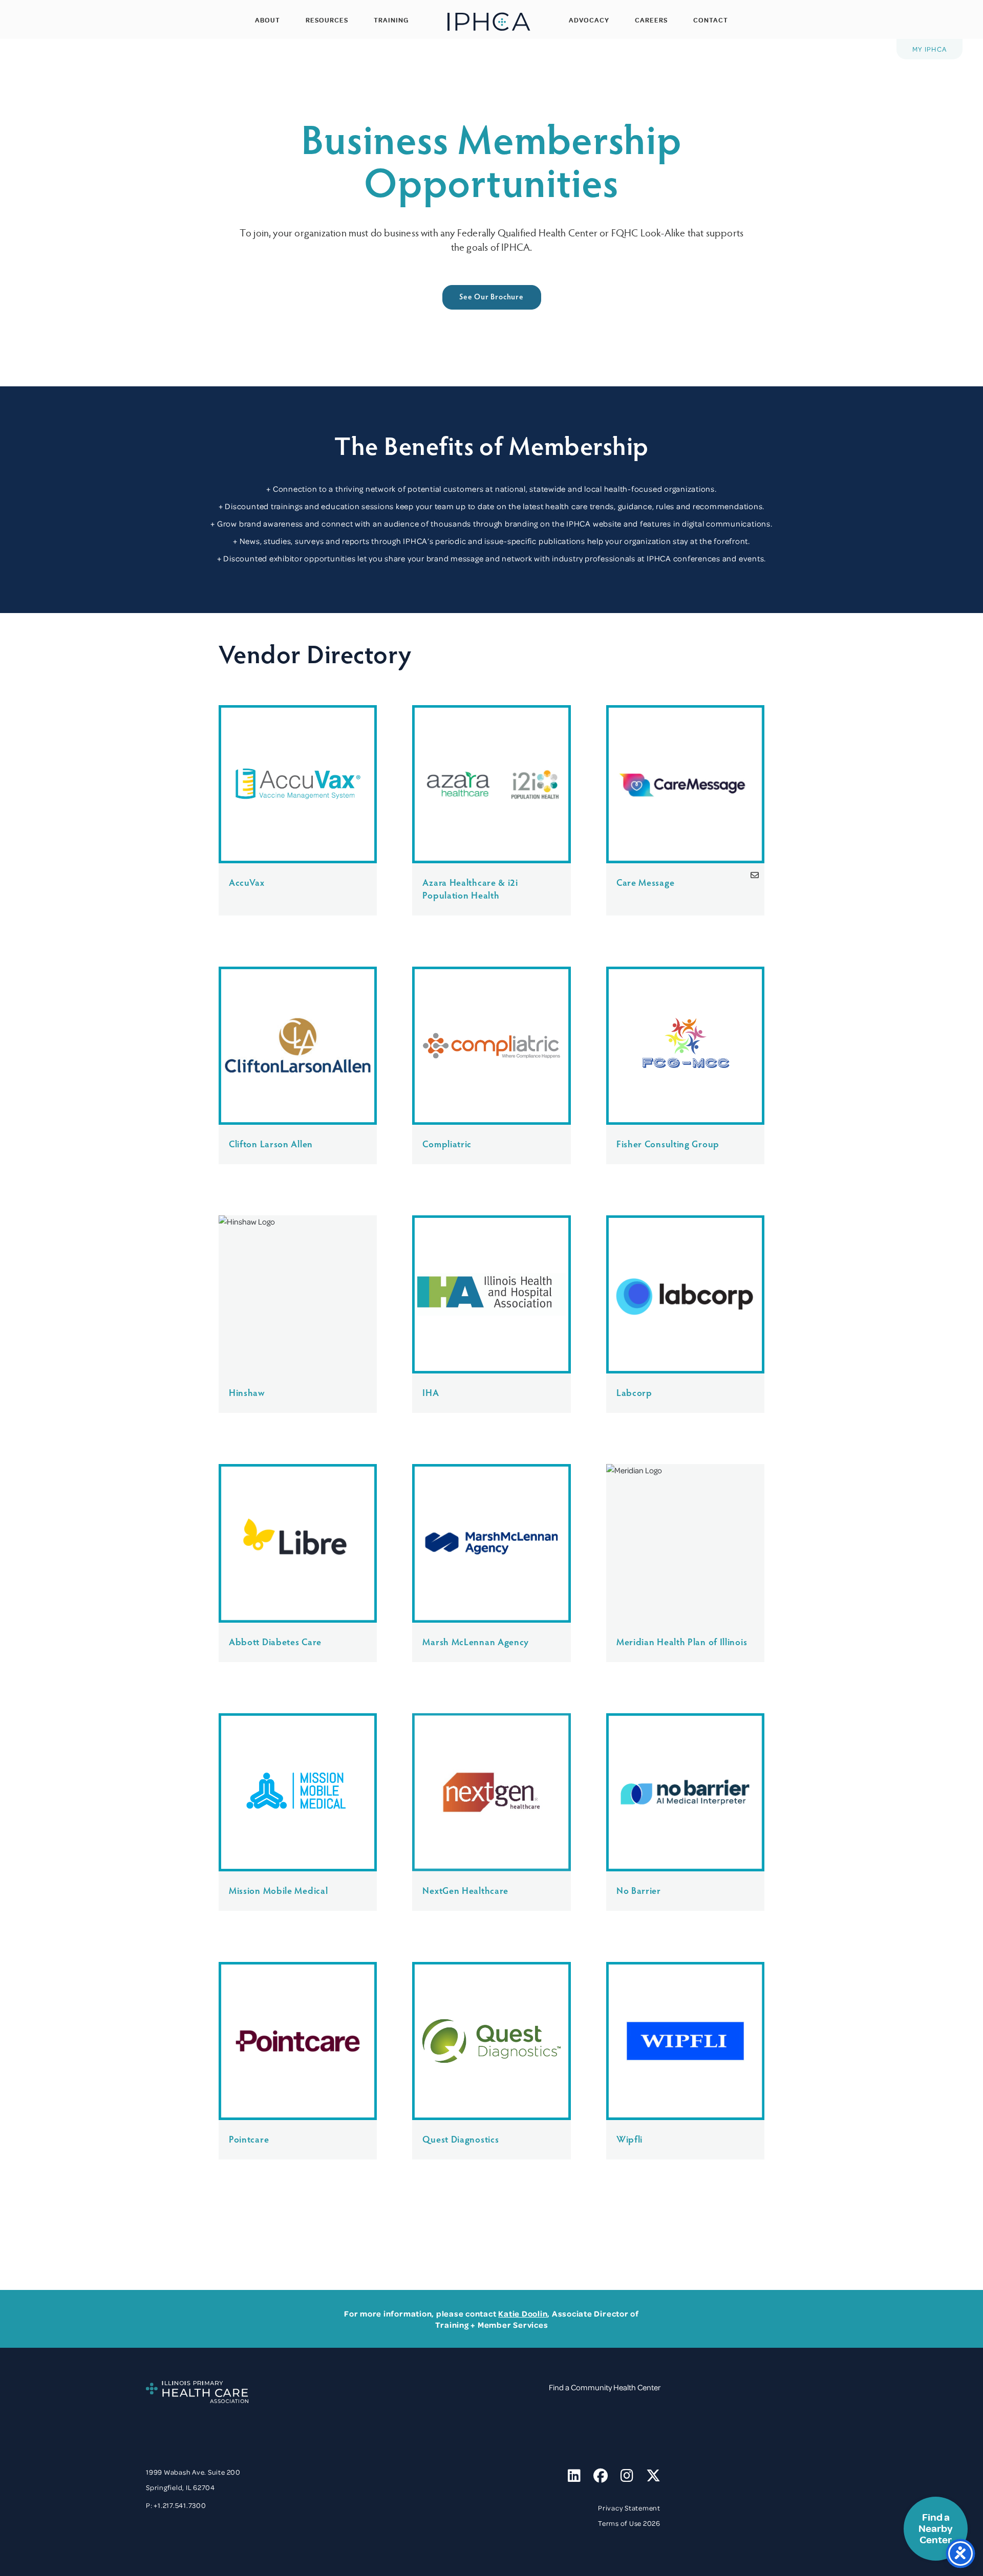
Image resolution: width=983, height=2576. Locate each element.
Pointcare (249, 2139)
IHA (431, 1392)
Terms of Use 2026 (629, 2523)
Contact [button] (711, 20)
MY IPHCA (929, 49)
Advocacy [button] (589, 20)
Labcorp (634, 1392)
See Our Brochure (491, 296)
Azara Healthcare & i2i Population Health (470, 888)
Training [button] (391, 20)
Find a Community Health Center (605, 2387)
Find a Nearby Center (936, 2529)
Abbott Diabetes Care (275, 1641)
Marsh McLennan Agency (476, 1641)
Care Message (645, 882)
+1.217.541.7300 (180, 2505)
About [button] (268, 20)
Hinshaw (247, 1392)
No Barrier (639, 1890)
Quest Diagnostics (461, 2139)
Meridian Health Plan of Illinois (682, 1641)
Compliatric (447, 1143)
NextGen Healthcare (465, 1890)
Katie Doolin (523, 2313)
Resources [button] (327, 20)
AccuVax (247, 882)
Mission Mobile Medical (278, 1890)
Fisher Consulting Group (668, 1143)
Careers (651, 20)
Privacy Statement (629, 2508)
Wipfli (629, 2139)
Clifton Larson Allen (271, 1143)
